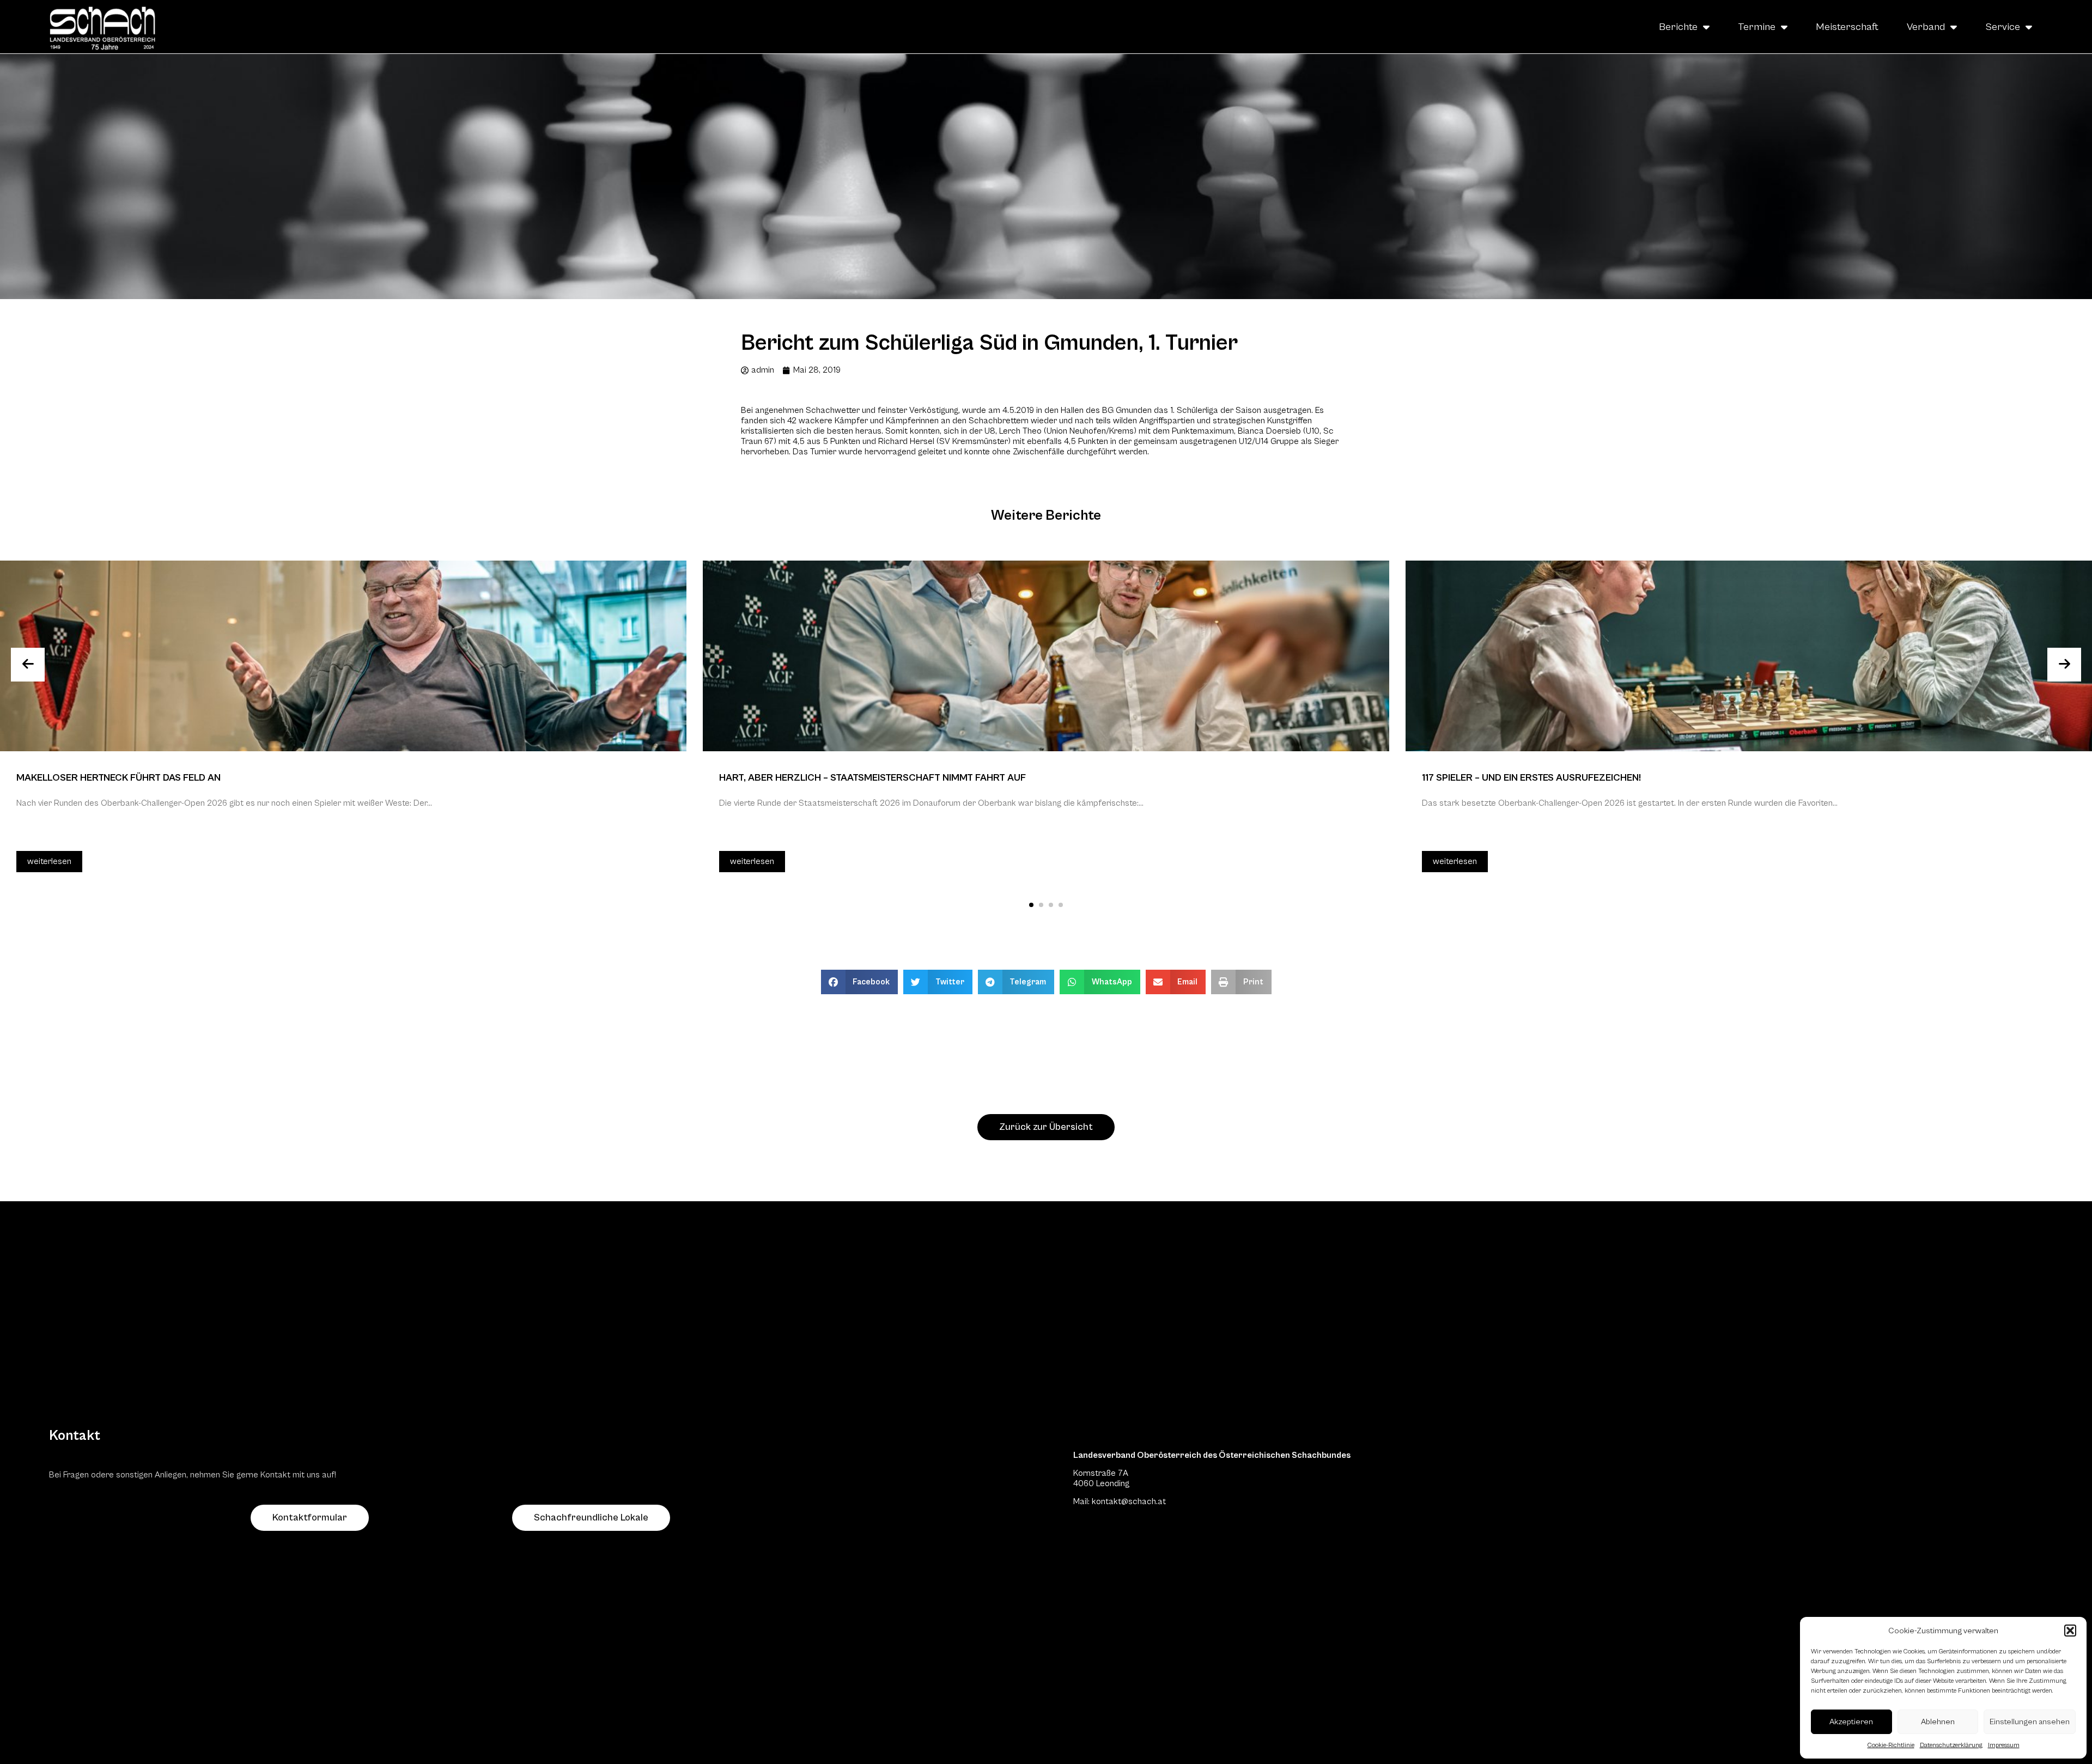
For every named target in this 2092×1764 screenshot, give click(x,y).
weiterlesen (49, 861)
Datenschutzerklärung (1951, 1745)
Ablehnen (1938, 1722)
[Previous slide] (28, 665)
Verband (1926, 27)
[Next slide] (2064, 665)
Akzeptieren (1851, 1722)
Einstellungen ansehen (2030, 1722)
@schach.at (1144, 1501)
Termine (1757, 27)
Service (2003, 27)
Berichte (1678, 27)
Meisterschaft (1847, 27)
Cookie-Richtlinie (1891, 1745)
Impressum (2004, 1745)
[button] (2070, 1631)
